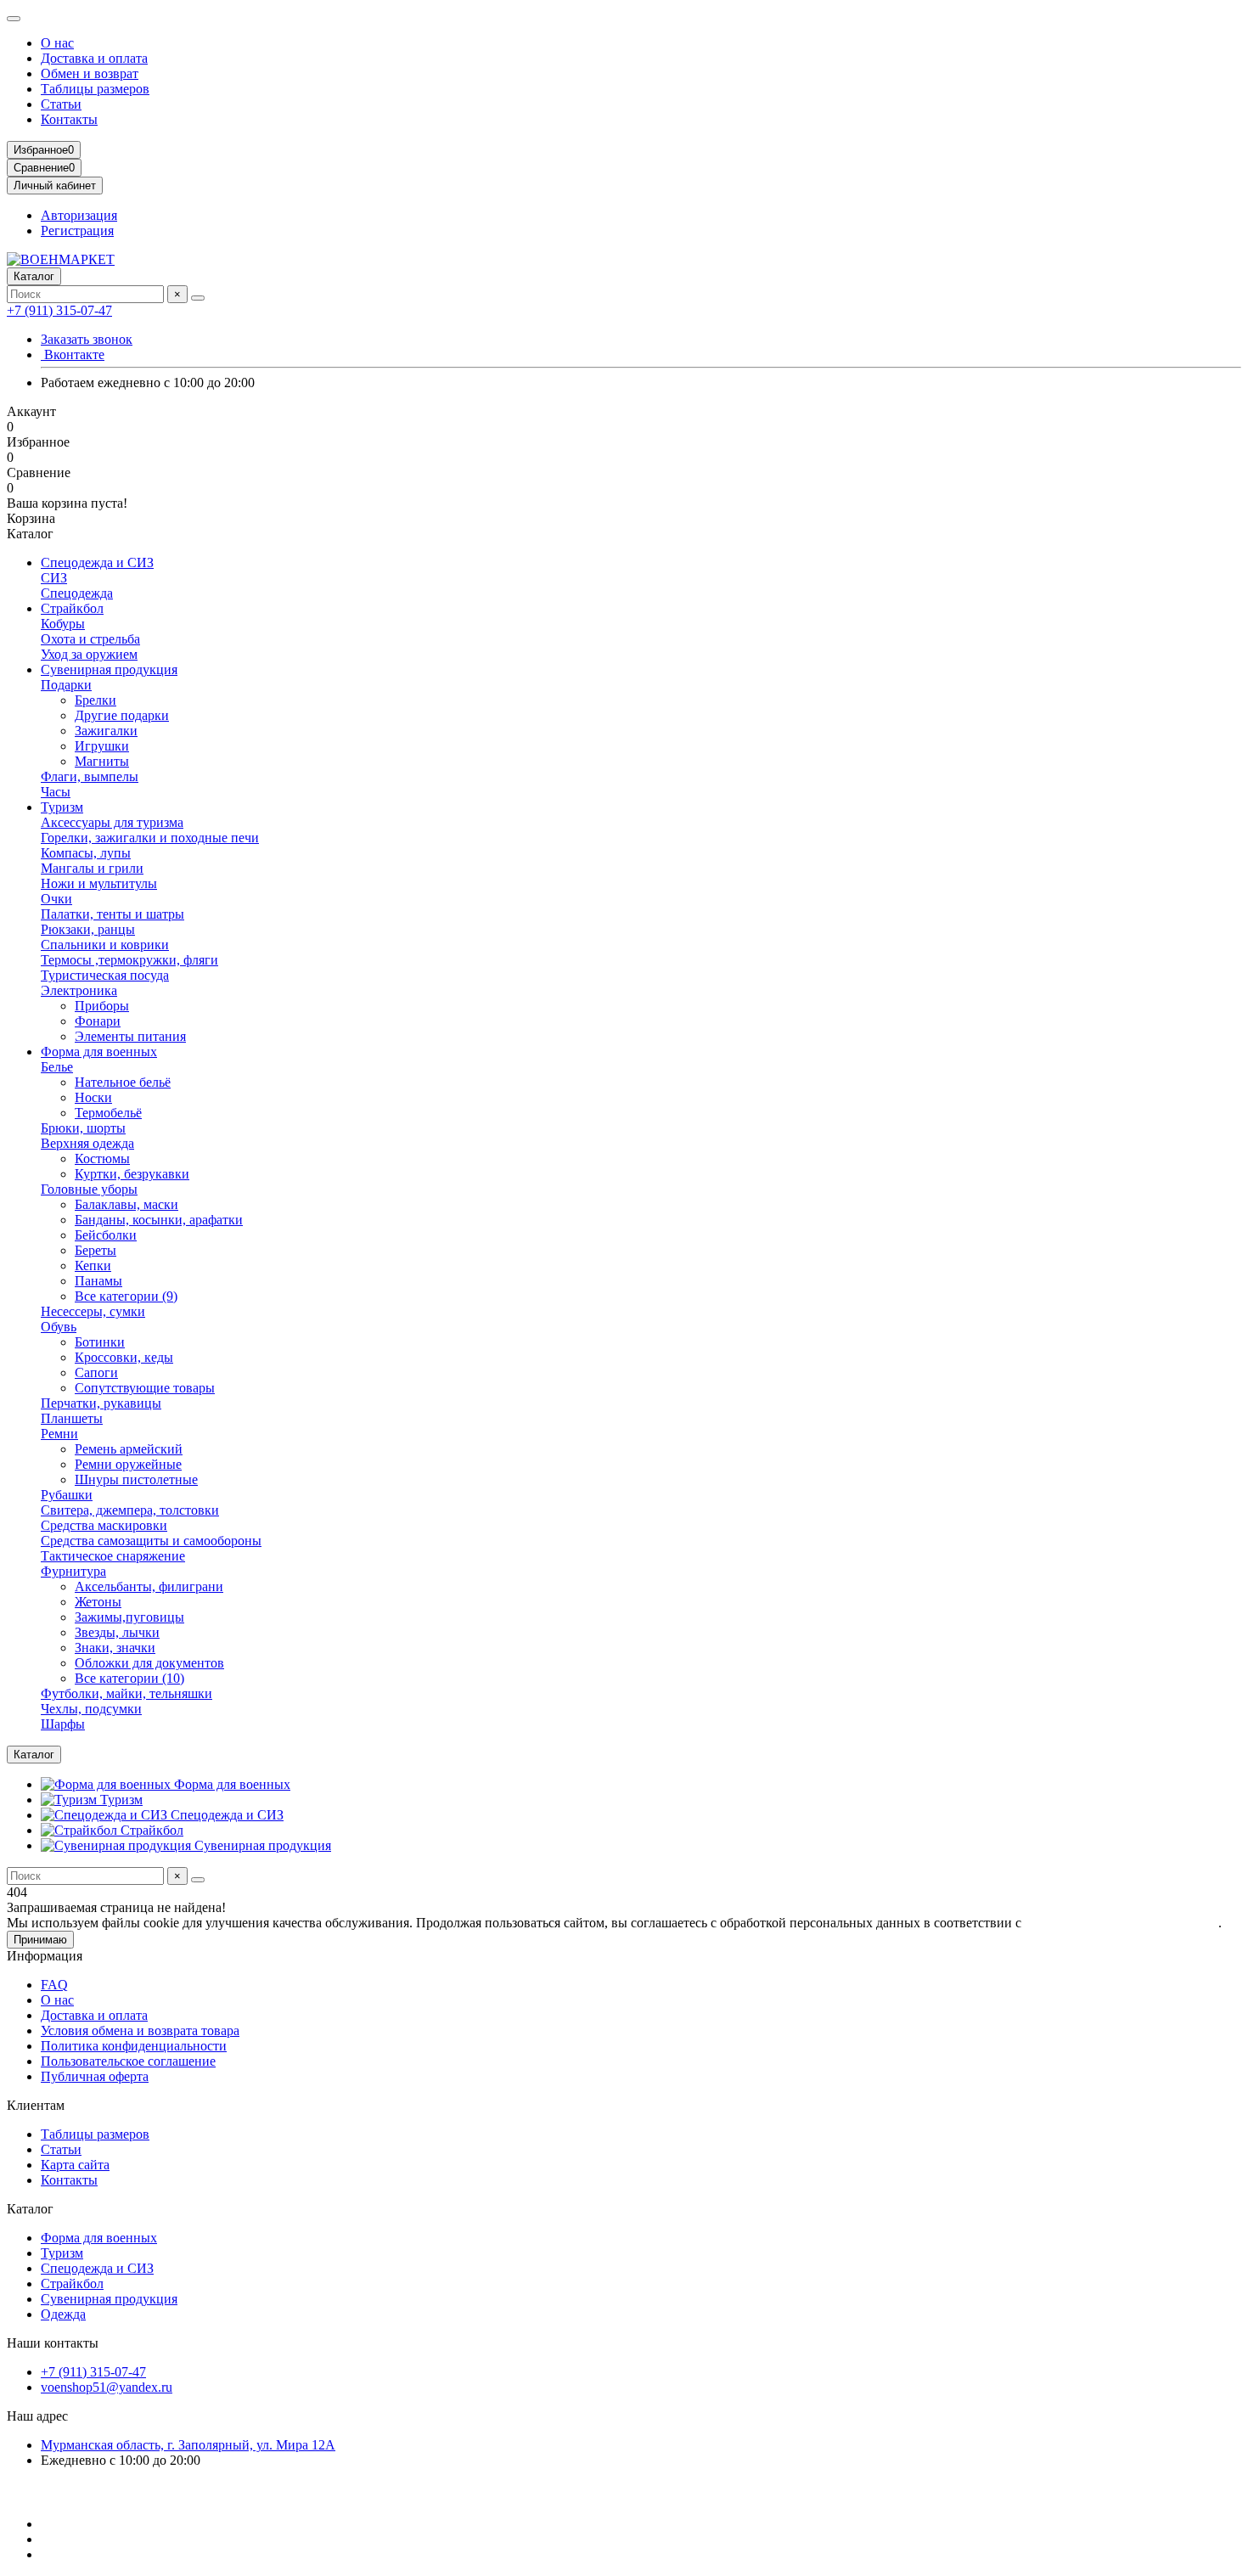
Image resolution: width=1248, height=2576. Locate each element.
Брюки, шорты (83, 1128)
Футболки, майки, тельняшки (126, 1693)
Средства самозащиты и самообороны (151, 1541)
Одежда (63, 2314)
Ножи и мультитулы (99, 883)
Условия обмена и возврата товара (140, 2030)
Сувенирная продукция (109, 669)
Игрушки (102, 746)
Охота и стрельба (90, 639)
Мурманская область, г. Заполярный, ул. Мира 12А (188, 2445)
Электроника (79, 990)
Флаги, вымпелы (90, 776)
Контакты (69, 119)
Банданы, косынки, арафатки (159, 1220)
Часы (56, 792)
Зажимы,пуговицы (129, 1617)
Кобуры (63, 624)
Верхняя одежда (87, 1143)
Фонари (98, 1021)
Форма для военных (99, 1052)
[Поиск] (198, 298)
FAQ (54, 1985)
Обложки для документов (149, 1663)
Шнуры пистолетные (136, 1479)
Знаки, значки (115, 1648)
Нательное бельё (123, 1082)
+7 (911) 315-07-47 (59, 310)
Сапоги (96, 1372)
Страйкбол (72, 608)
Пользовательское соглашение (128, 2061)
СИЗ (54, 578)
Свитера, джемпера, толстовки (130, 1510)
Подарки (66, 685)
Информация (45, 1956)
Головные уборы (89, 1189)
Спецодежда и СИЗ (97, 562)
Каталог (30, 2209)
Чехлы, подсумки (91, 1709)
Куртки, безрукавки (132, 1174)
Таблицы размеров (95, 89)
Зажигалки (106, 731)
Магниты (102, 761)
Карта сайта (75, 2165)
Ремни (59, 1434)
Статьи (61, 104)
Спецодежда (77, 593)
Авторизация (79, 215)
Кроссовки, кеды (124, 1357)
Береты (96, 1250)
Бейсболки (106, 1235)
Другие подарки (122, 715)
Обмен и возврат (90, 73)
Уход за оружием (89, 654)
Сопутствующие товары (145, 1388)
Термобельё (108, 1113)
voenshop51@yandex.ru (107, 2387)
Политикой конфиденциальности (1122, 1923)
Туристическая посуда (105, 975)
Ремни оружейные (128, 1464)
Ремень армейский (129, 1449)
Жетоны (98, 1602)
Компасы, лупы (86, 853)
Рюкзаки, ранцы (88, 929)
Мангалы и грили (92, 868)
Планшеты (72, 1418)
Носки (93, 1097)
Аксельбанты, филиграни (149, 1586)
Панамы (98, 1281)
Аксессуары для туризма (112, 822)
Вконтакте (73, 354)
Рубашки (67, 1495)
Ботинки (100, 1342)
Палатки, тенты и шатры (112, 914)
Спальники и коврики (105, 945)
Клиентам (36, 2105)
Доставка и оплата (94, 58)
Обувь (59, 1327)
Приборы (102, 1006)
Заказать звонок (87, 339)
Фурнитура (73, 1571)
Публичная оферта (95, 2076)
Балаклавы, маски (126, 1204)
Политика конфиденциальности (134, 2046)
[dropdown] (14, 19)
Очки (56, 899)
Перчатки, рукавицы (101, 1403)
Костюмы (102, 1159)
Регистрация (77, 231)
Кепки (93, 1266)
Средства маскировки (104, 1525)
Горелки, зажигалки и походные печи (150, 838)
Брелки (96, 700)
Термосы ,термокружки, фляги (129, 960)
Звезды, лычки (117, 1632)
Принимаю (40, 1940)
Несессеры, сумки (93, 1311)
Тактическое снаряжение (113, 1556)
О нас (57, 43)
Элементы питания (130, 1036)
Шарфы (63, 1724)
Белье (57, 1067)
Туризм (62, 807)
